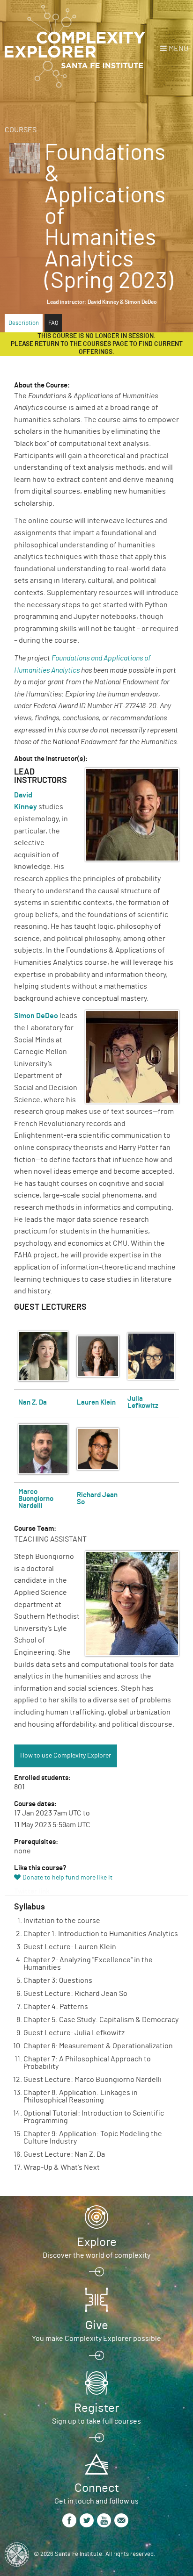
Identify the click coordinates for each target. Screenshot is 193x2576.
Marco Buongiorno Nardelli (36, 1499)
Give (97, 2325)
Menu (178, 49)
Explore (97, 2242)
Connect (97, 2488)
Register (96, 2408)
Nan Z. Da (33, 1403)
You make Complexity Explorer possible (96, 2339)
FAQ (53, 323)
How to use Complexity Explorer (66, 1756)
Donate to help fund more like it (67, 1878)
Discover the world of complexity (96, 2255)
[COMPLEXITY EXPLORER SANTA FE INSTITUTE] (75, 47)
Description (24, 323)
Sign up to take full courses (96, 2421)
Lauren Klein (96, 1403)
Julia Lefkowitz (143, 1402)
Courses (21, 130)
